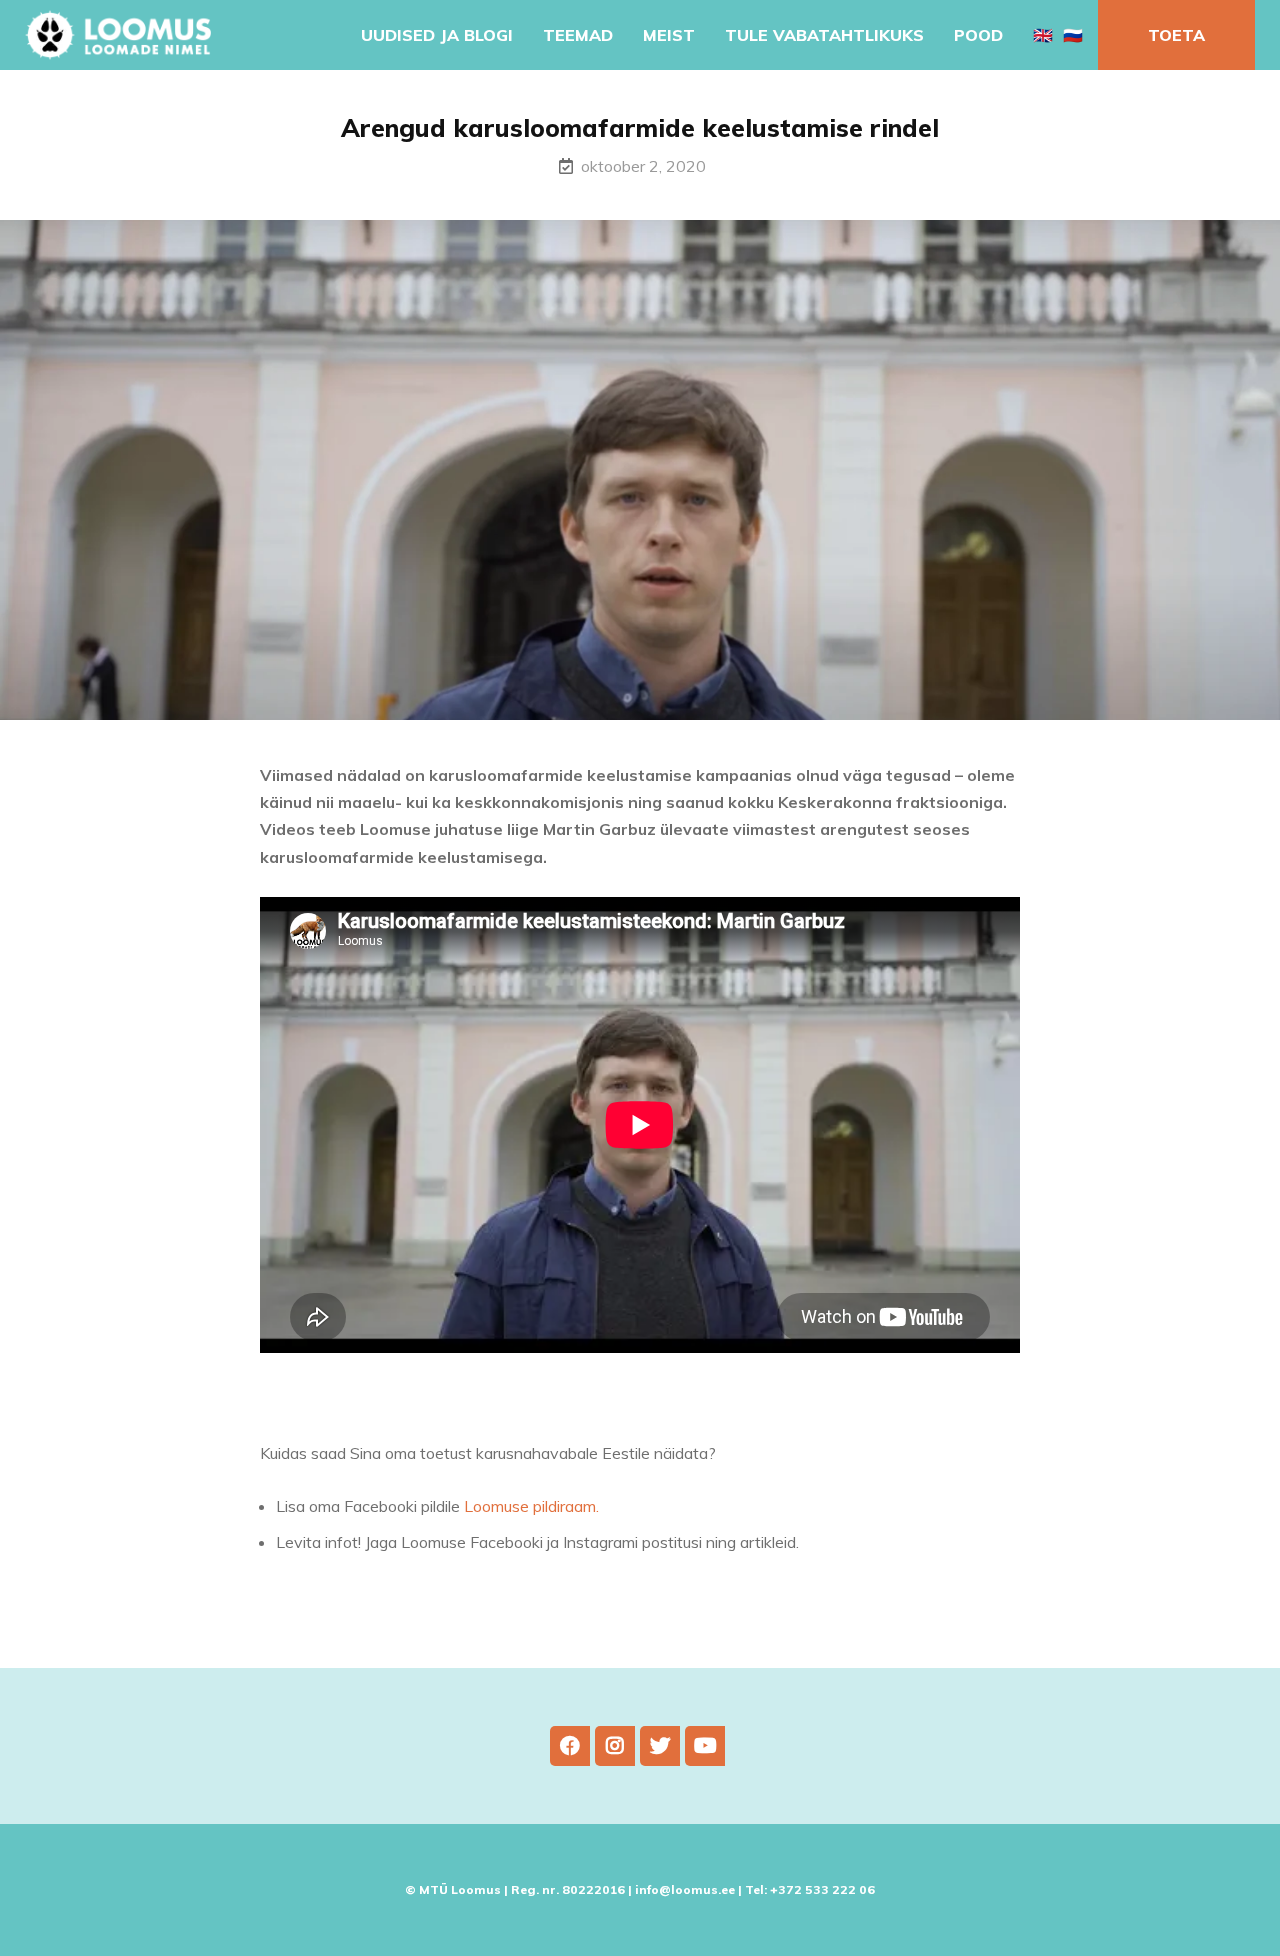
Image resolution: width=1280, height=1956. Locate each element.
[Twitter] (660, 1746)
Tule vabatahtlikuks (824, 35)
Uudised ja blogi (437, 35)
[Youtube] (705, 1746)
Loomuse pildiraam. (531, 1506)
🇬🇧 (1043, 35)
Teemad (578, 35)
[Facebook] (570, 1746)
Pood (978, 35)
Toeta (1176, 35)
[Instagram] (615, 1746)
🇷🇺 (1073, 35)
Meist (669, 35)
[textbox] (648, 1524)
